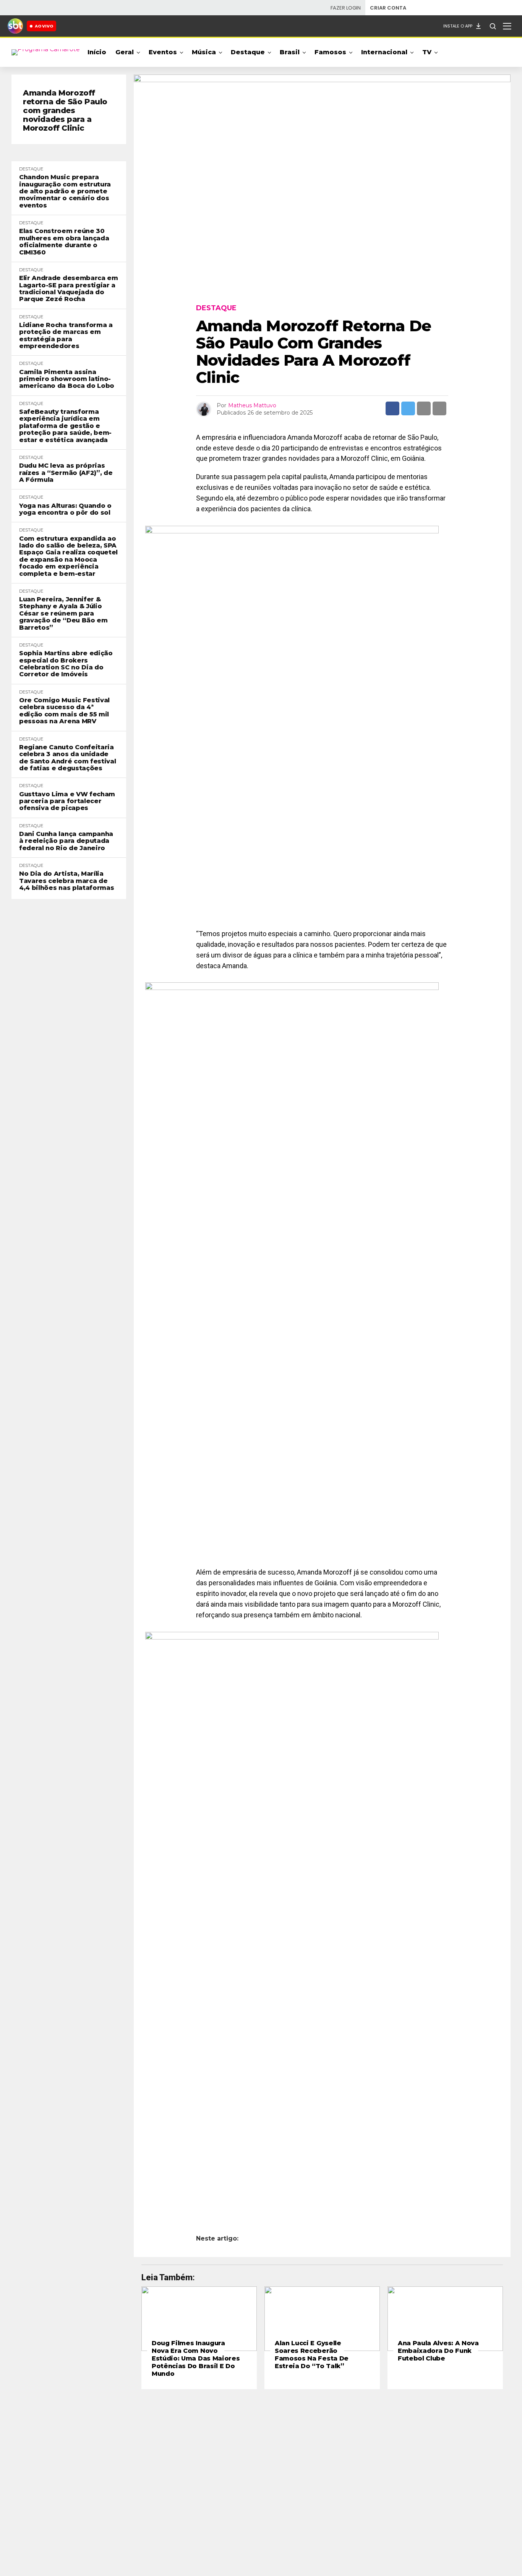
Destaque (248, 52)
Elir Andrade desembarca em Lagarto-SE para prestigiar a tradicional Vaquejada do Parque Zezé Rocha (69, 289)
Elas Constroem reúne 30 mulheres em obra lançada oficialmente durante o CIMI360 (64, 242)
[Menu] (507, 26)
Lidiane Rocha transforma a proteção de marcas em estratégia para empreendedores (66, 336)
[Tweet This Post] (408, 408)
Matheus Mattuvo (252, 405)
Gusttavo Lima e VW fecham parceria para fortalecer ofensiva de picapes (67, 801)
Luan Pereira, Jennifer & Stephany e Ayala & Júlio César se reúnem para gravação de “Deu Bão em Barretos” (63, 614)
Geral (125, 52)
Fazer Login (346, 8)
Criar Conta (388, 8)
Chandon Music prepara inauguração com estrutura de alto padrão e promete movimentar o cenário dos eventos (65, 191)
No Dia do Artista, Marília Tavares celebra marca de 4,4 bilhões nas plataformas (66, 881)
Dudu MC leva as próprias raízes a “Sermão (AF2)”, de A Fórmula (66, 473)
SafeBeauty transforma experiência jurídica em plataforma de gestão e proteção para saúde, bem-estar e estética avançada (65, 426)
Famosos (330, 52)
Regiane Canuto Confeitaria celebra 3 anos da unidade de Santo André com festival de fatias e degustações (67, 758)
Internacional (384, 52)
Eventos (163, 52)
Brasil (290, 52)
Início (97, 52)
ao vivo (44, 26)
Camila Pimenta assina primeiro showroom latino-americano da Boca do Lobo (67, 379)
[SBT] (15, 26)
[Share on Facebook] (392, 408)
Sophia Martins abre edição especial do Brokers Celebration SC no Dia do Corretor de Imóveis (66, 664)
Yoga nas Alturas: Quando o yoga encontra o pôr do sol (65, 509)
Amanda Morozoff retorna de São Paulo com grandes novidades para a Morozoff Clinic (65, 111)
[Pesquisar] (493, 26)
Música (204, 52)
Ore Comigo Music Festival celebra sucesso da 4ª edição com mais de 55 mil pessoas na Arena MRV (64, 711)
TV (427, 52)
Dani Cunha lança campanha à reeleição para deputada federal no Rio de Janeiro (66, 841)
